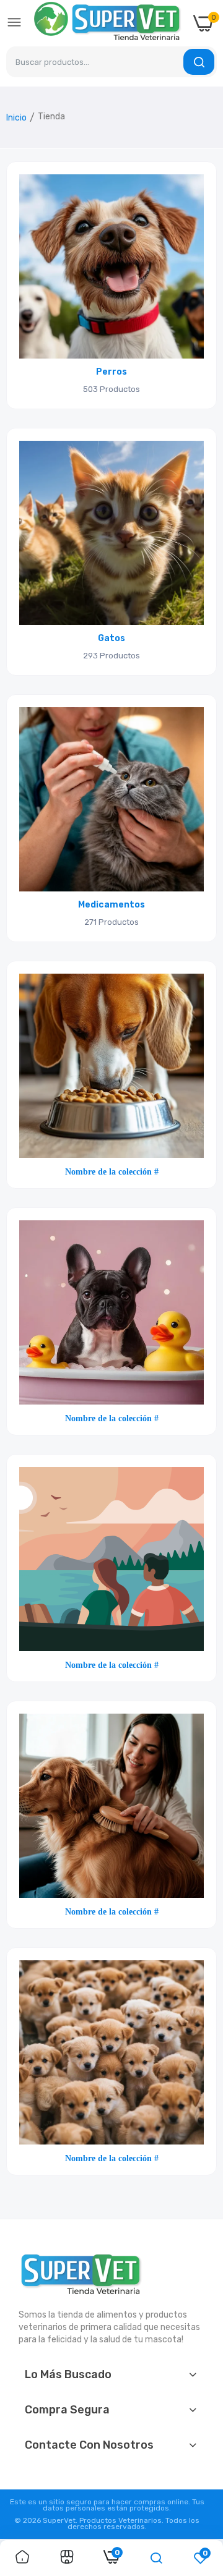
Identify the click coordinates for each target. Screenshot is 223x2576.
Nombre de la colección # (112, 1171)
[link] (111, 266)
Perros (111, 372)
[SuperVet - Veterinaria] (108, 23)
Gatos (111, 639)
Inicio (16, 118)
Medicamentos (111, 905)
